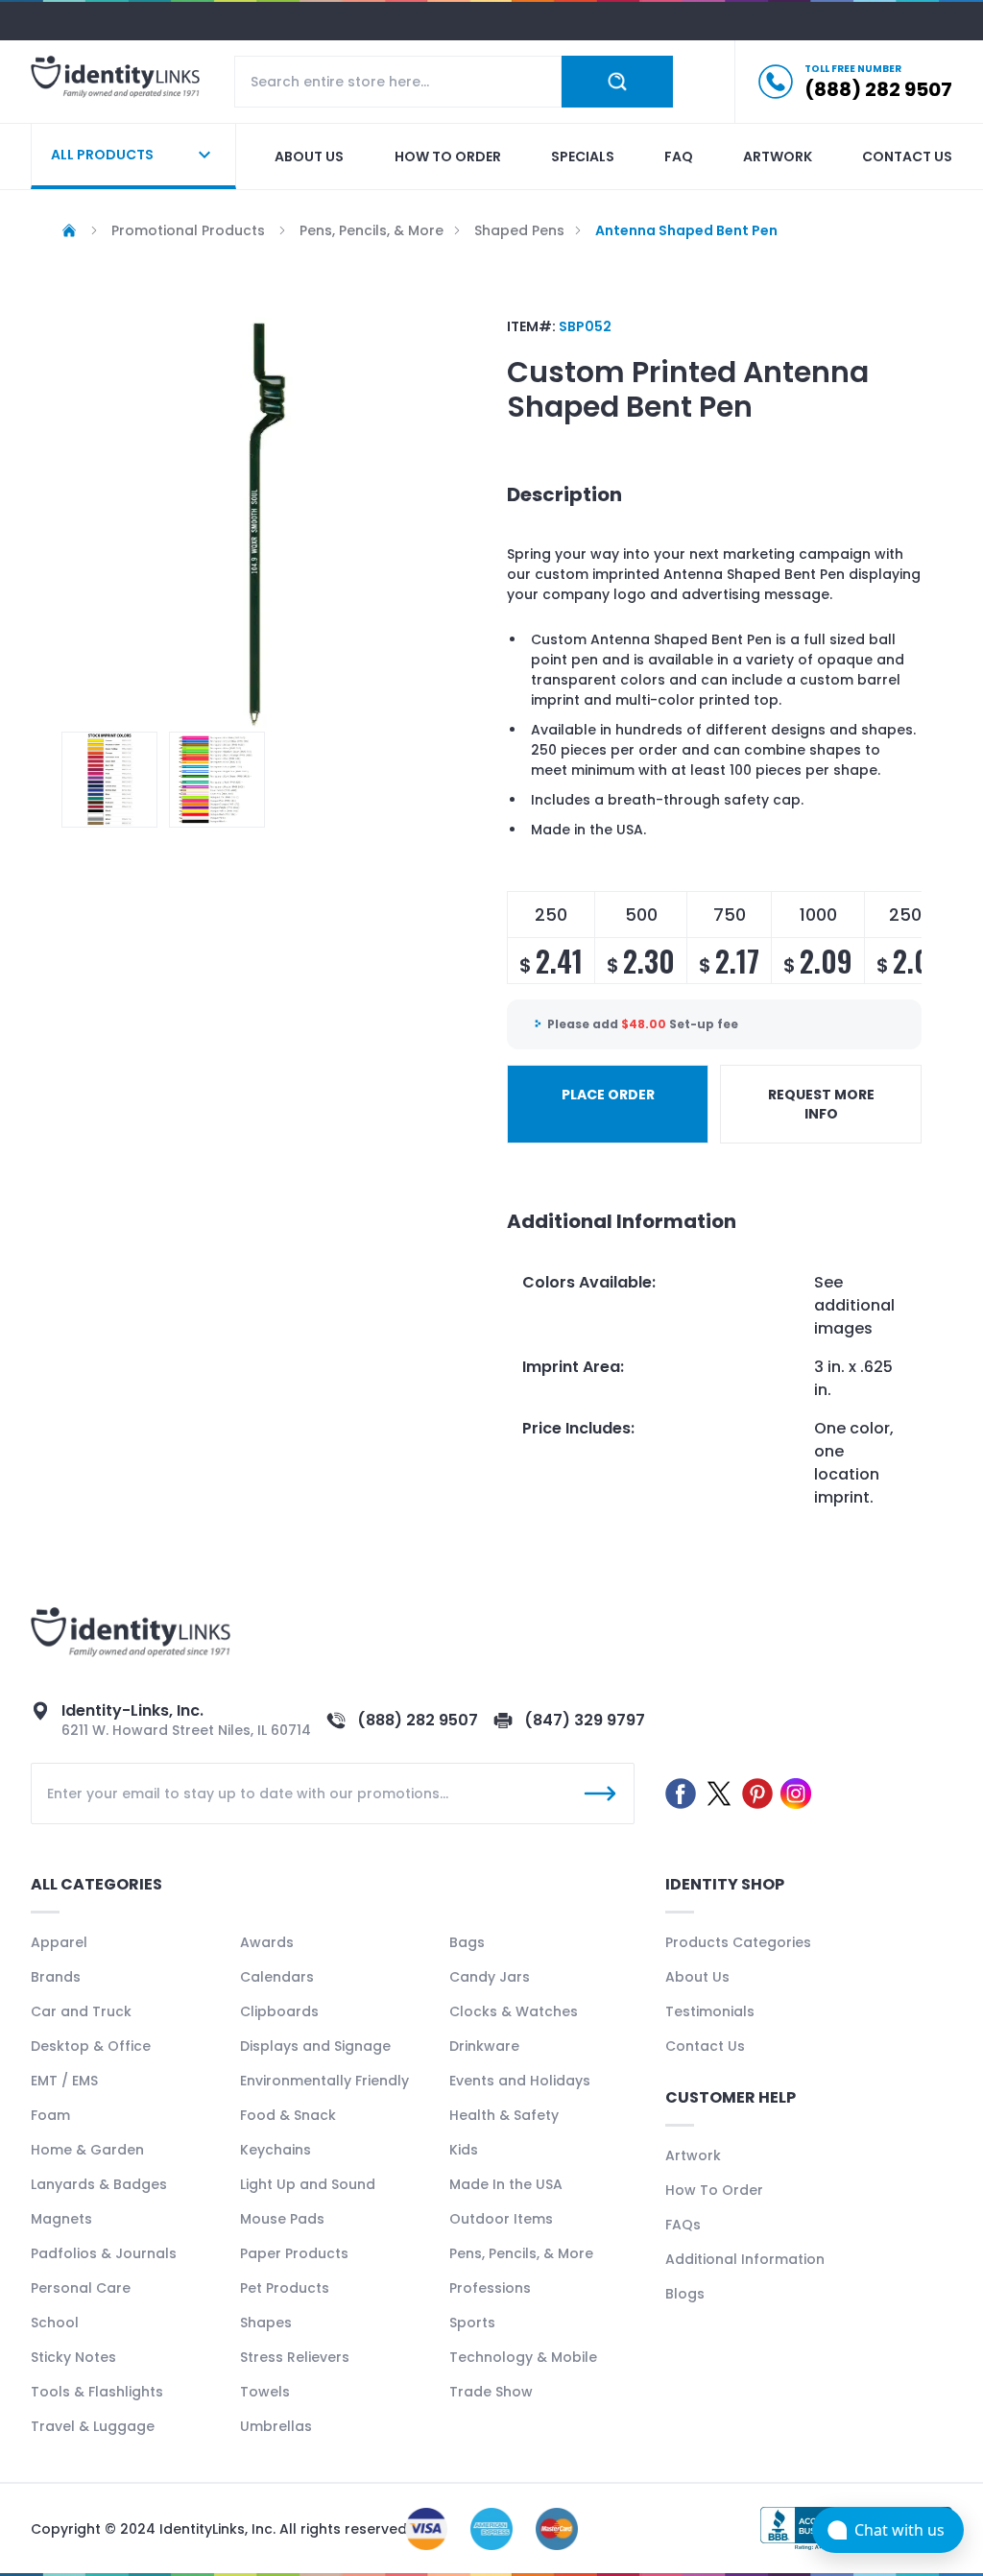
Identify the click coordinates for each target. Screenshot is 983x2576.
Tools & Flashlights (97, 2392)
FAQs (683, 2225)
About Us (697, 1977)
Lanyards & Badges (99, 2184)
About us (309, 156)
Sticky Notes (73, 2357)
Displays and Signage (315, 2046)
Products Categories (738, 1942)
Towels (265, 2392)
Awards (267, 1942)
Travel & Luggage (93, 2426)
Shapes (266, 2323)
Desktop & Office (91, 2046)
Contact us (907, 156)
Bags (467, 1942)
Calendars (277, 1977)
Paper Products (294, 2253)
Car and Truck (81, 2011)
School (55, 2323)
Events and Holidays (520, 2081)
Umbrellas (276, 2426)
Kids (464, 2150)
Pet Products (285, 2288)
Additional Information (745, 2259)
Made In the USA (506, 2184)
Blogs (685, 2294)
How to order (448, 156)
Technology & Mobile (523, 2357)
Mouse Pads (282, 2219)
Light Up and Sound (308, 2184)
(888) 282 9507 (418, 1720)
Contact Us (705, 2046)
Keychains (276, 2150)
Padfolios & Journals (104, 2253)
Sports (472, 2323)
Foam (50, 2115)
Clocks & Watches (514, 2011)
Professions (490, 2288)
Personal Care (81, 2288)
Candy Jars (490, 1977)
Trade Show (491, 2392)
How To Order (714, 2190)
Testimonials (710, 2011)
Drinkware (484, 2046)
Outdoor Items (501, 2219)
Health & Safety (504, 2115)
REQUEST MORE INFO (821, 1104)
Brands (56, 1977)
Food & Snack (288, 2115)
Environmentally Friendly (324, 2081)
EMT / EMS (64, 2081)
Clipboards (279, 2011)
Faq (679, 156)
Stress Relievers (295, 2357)
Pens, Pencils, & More (521, 2253)
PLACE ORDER (608, 1095)
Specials (583, 156)
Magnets (61, 2219)
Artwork (778, 156)
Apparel (59, 1942)
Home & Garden (87, 2150)
